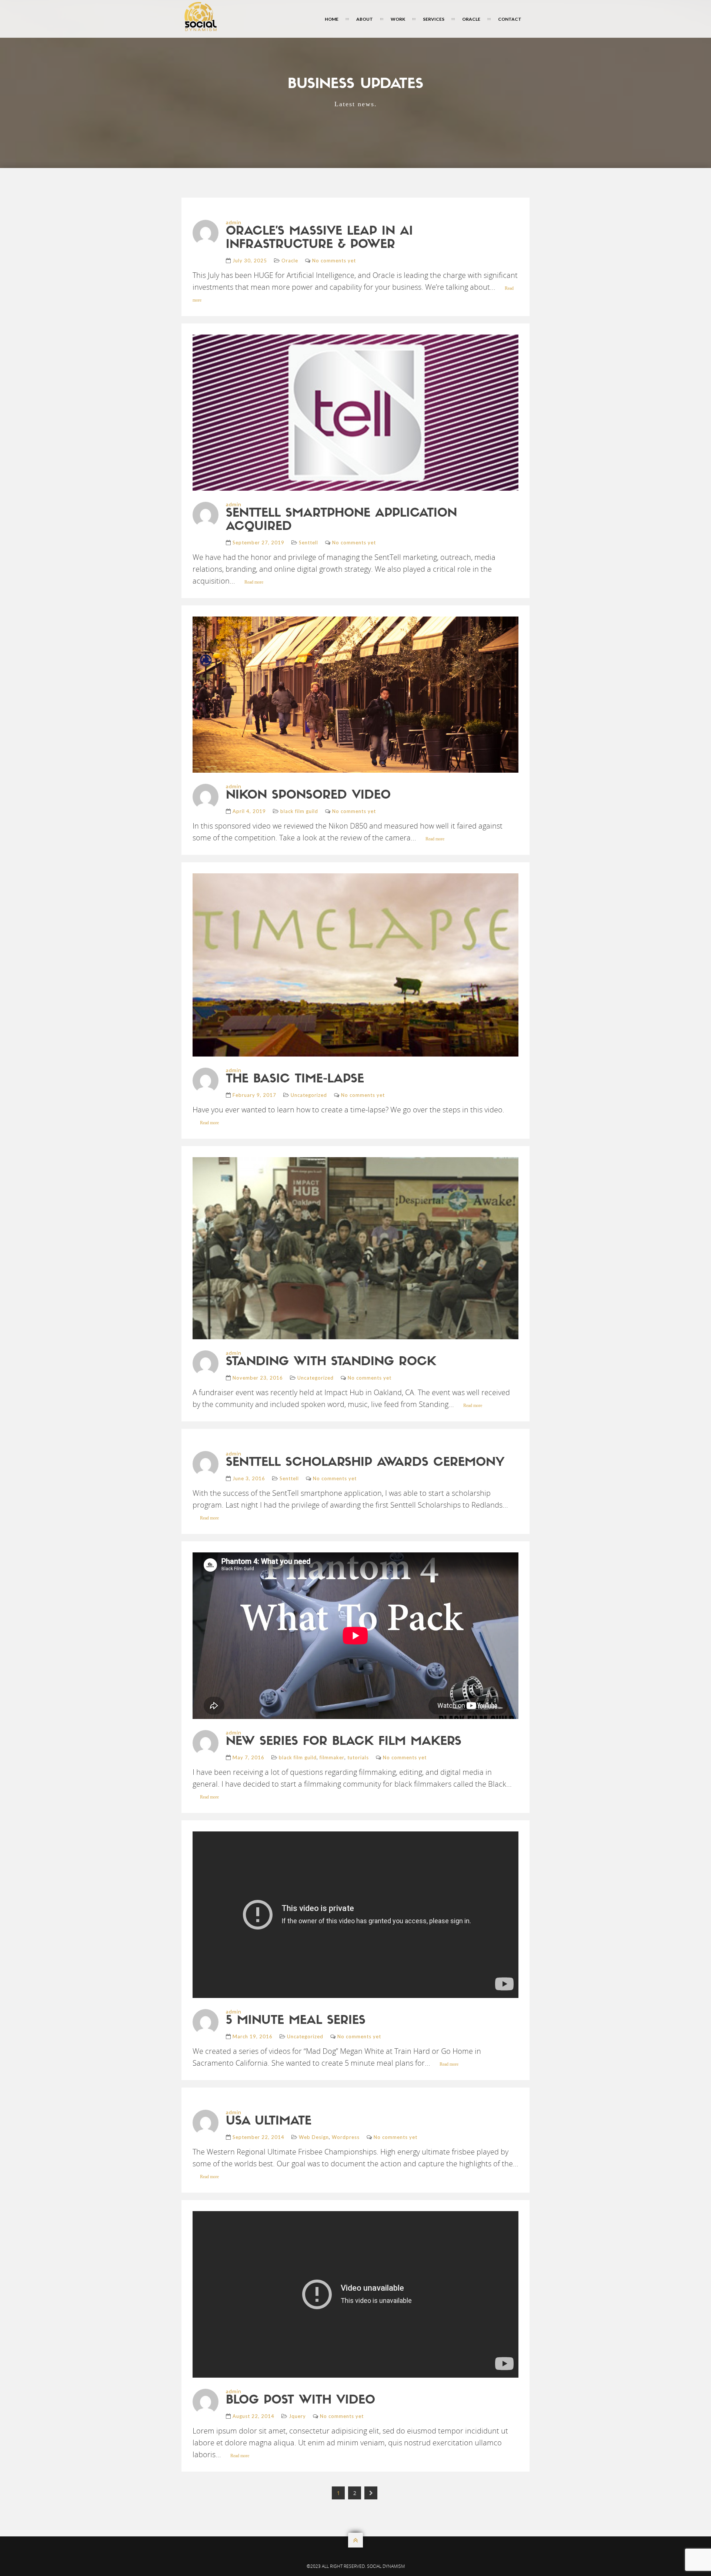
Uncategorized (309, 1095)
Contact (510, 19)
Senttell (308, 543)
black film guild (299, 811)
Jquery (297, 2416)
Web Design (314, 2137)
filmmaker (332, 1757)
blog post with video (301, 2401)
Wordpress (346, 2137)
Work (398, 19)
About (365, 19)
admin (234, 222)
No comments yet (334, 261)
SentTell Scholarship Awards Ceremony (365, 1463)
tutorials (358, 1757)
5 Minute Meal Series (296, 2021)
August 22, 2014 (253, 2416)
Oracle (471, 19)
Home (332, 19)
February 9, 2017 (254, 1095)
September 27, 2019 (258, 543)
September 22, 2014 (258, 2137)
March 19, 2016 (253, 2036)
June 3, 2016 (249, 1478)
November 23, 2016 (258, 1378)
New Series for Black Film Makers (344, 1742)
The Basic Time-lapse (295, 1079)
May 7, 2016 (248, 1757)
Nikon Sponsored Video (308, 796)
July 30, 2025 (250, 261)
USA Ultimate (269, 2122)
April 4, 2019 (249, 811)
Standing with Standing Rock (331, 1362)
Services (434, 19)
